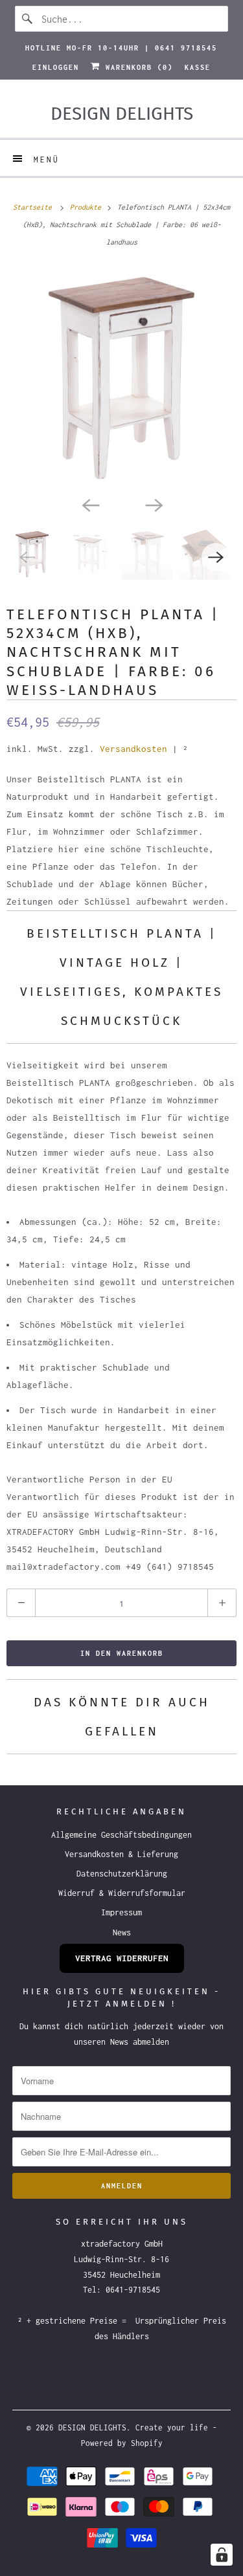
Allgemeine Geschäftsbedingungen (121, 1835)
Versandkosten (133, 749)
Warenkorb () (137, 67)
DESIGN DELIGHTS (92, 2427)
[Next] (154, 504)
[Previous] (90, 504)
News (122, 1932)
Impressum (121, 1912)
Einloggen (56, 67)
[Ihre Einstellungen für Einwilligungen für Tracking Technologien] (222, 2555)
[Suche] (28, 19)
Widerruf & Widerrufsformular (122, 1893)
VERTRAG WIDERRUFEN (122, 1958)
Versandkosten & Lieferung (121, 1854)
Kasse (198, 67)
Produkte (87, 207)
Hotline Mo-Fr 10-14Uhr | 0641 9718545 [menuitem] (121, 48)
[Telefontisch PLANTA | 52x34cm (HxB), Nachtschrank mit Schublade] (121, 378)
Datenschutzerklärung (122, 1874)
